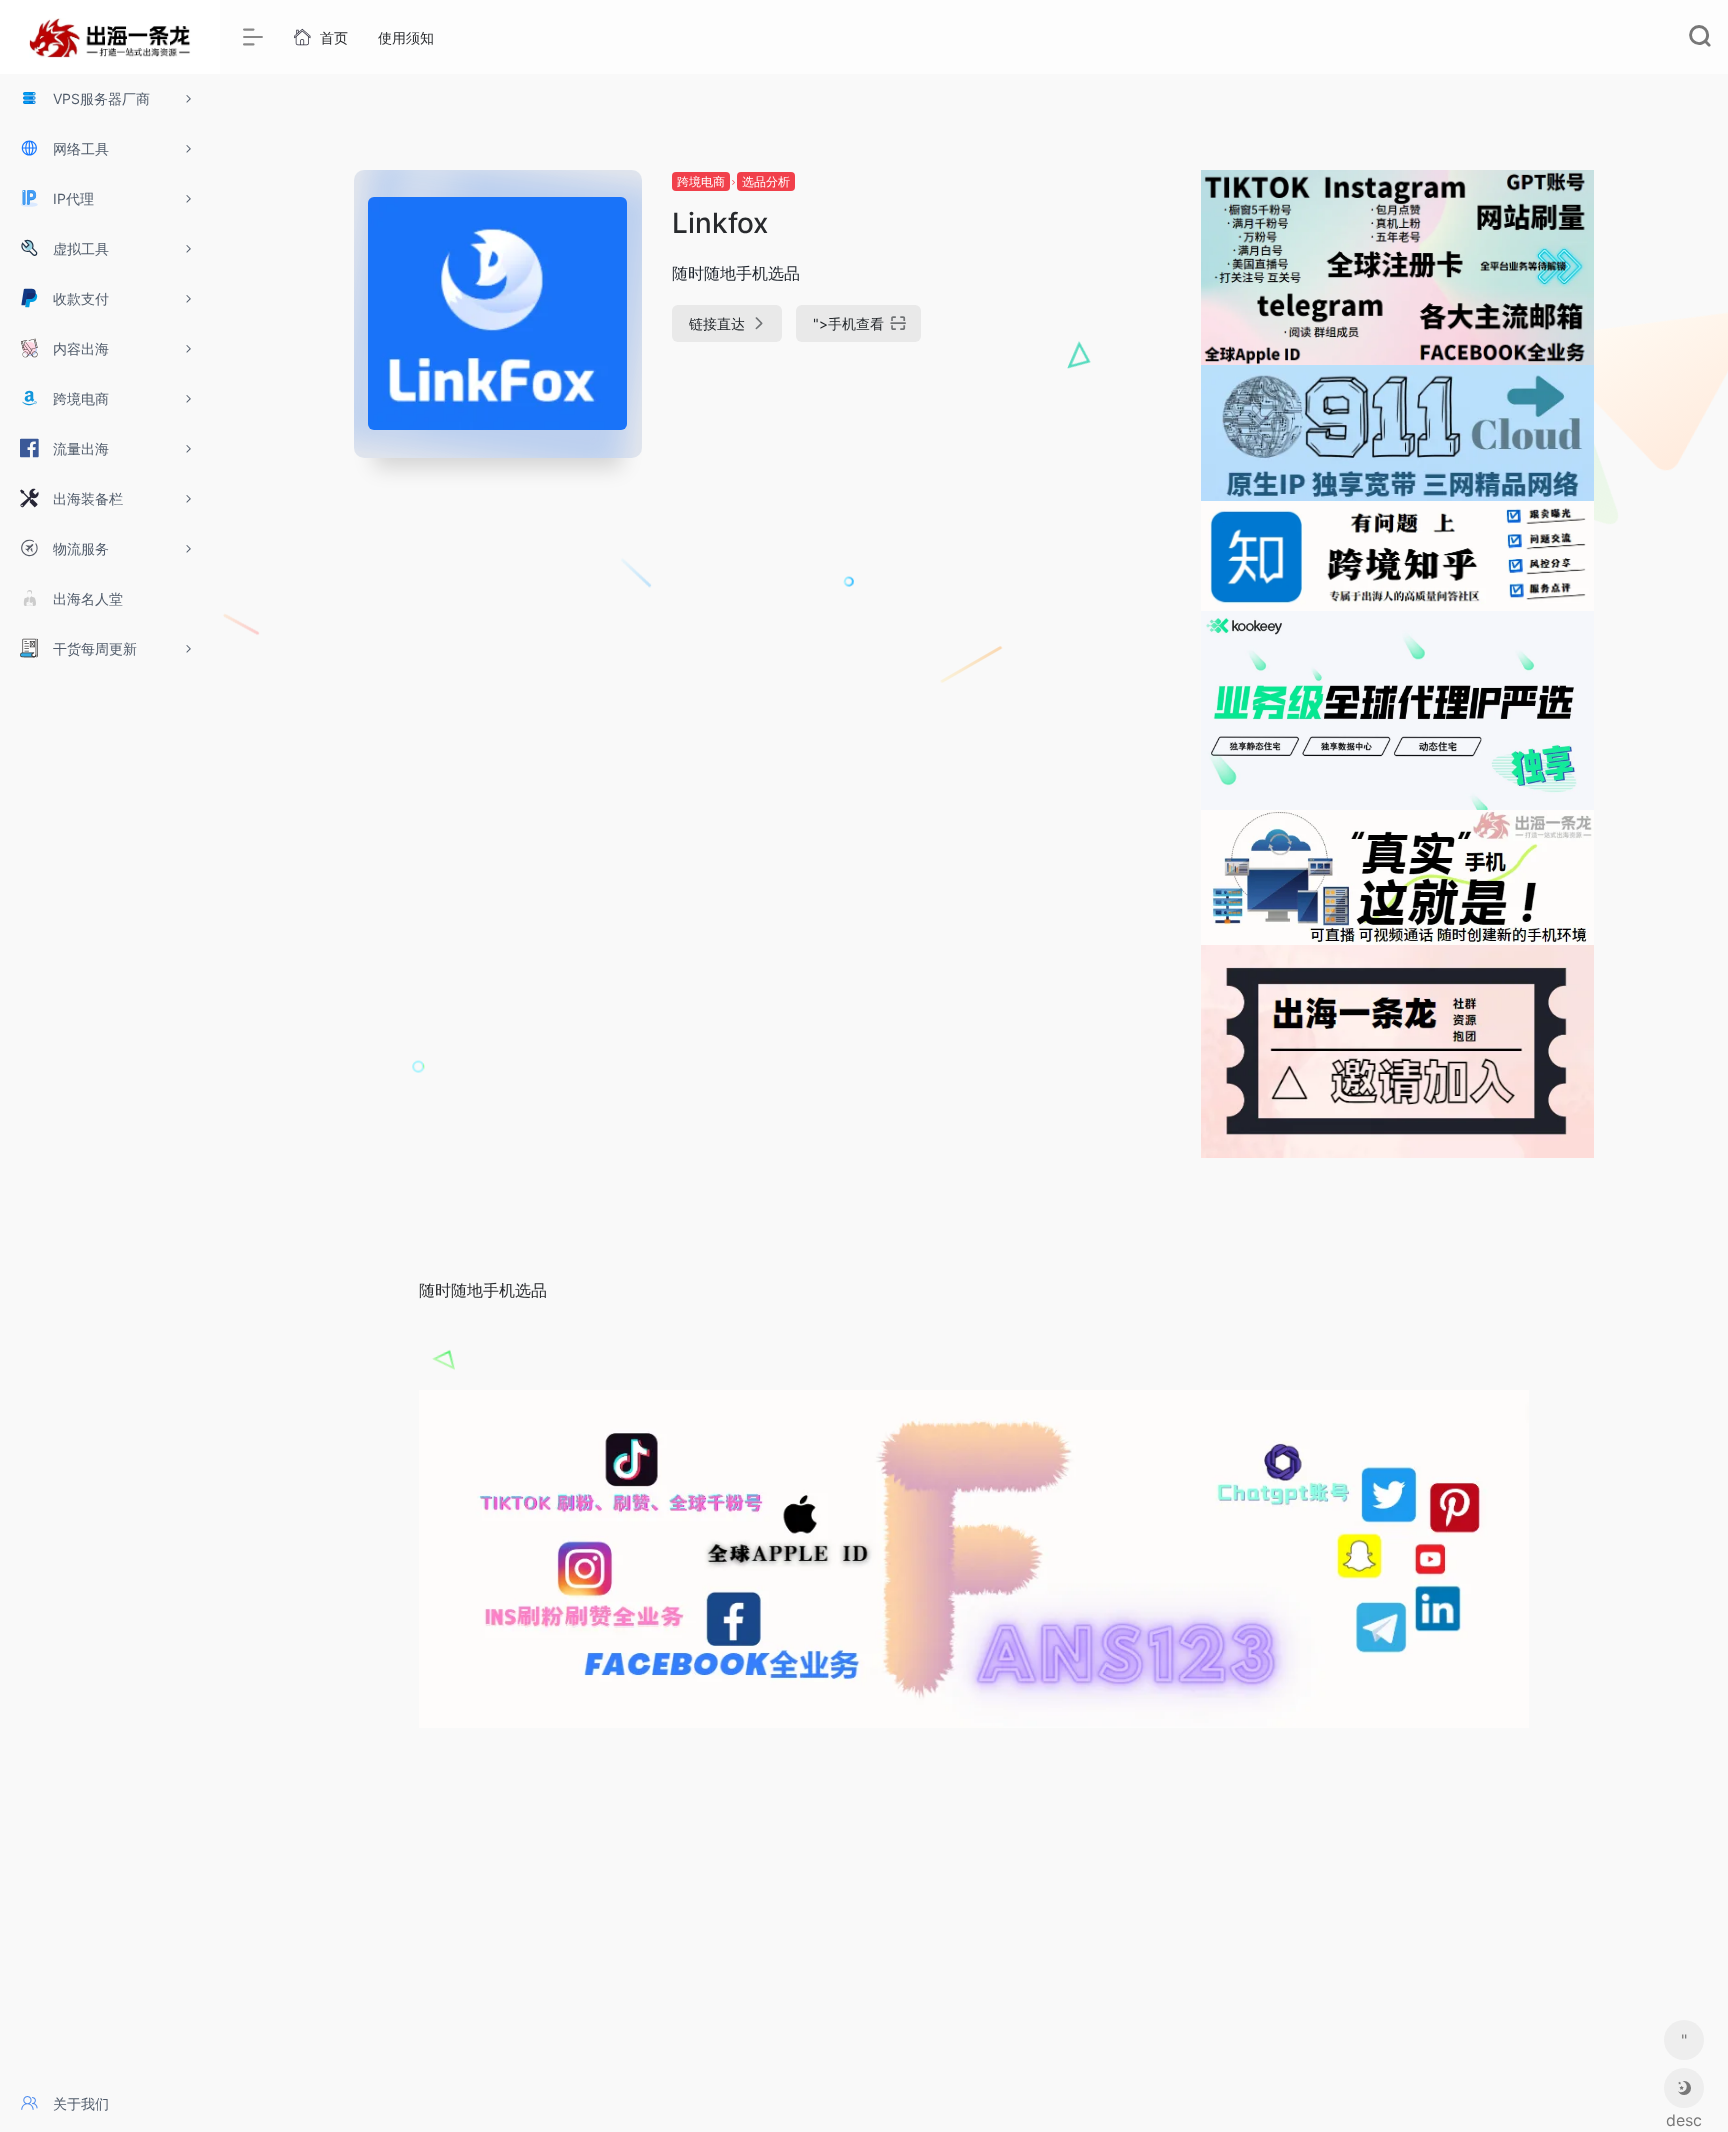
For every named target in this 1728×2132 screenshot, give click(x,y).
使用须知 (406, 37)
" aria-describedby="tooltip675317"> (1684, 2045)
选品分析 (766, 181)
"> (848, 323)
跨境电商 (701, 181)
